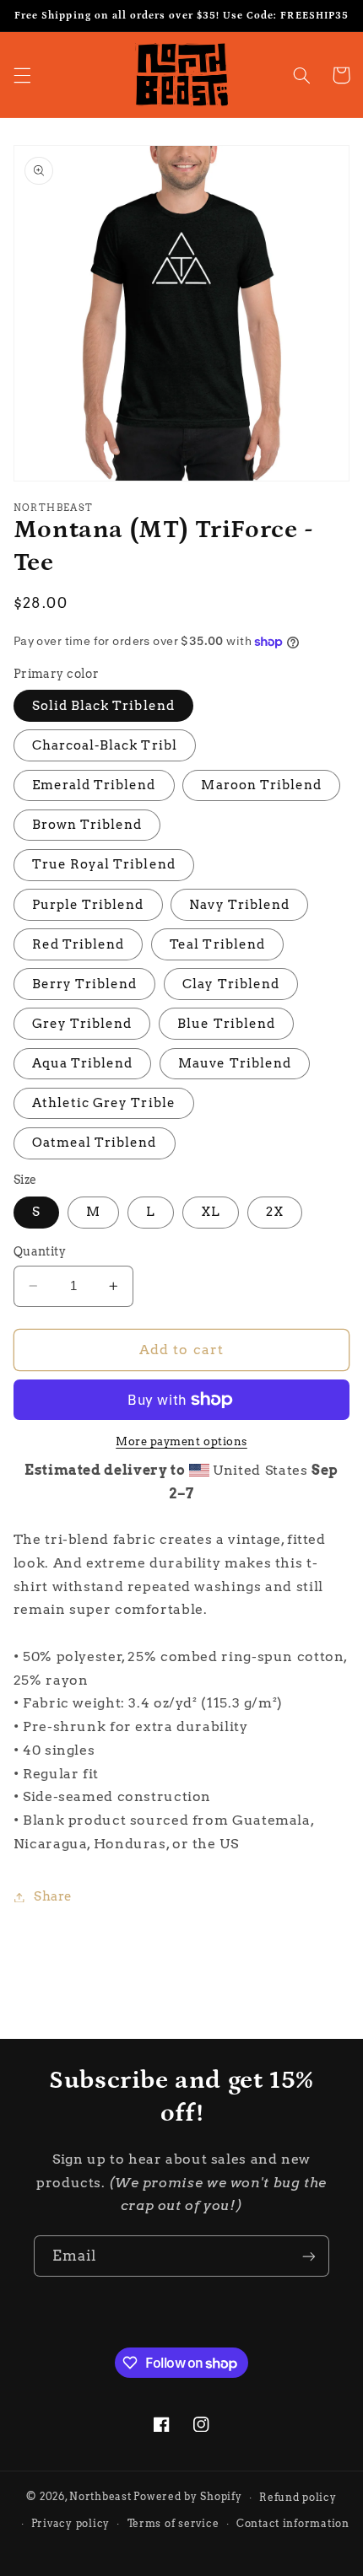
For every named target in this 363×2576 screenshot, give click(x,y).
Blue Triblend (226, 1024)
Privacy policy (70, 2524)
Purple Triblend (88, 905)
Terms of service (173, 2524)
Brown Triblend (87, 825)
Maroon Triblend (261, 785)
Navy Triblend (239, 905)
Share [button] (53, 1896)
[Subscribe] (309, 2256)
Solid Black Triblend (103, 706)
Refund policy (298, 2498)
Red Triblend (79, 944)
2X (275, 1212)
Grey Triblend (82, 1024)
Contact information (293, 2524)
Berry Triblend (85, 984)
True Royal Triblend (104, 864)
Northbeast (100, 2498)
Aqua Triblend (83, 1063)
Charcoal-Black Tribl (105, 745)
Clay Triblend (231, 984)
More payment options (181, 1441)
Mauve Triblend (235, 1063)
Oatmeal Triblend (95, 1143)
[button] (22, 75)
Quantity (40, 1251)
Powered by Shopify (187, 2498)
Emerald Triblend (94, 785)
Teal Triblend (217, 944)
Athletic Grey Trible (104, 1103)
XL (211, 1212)
